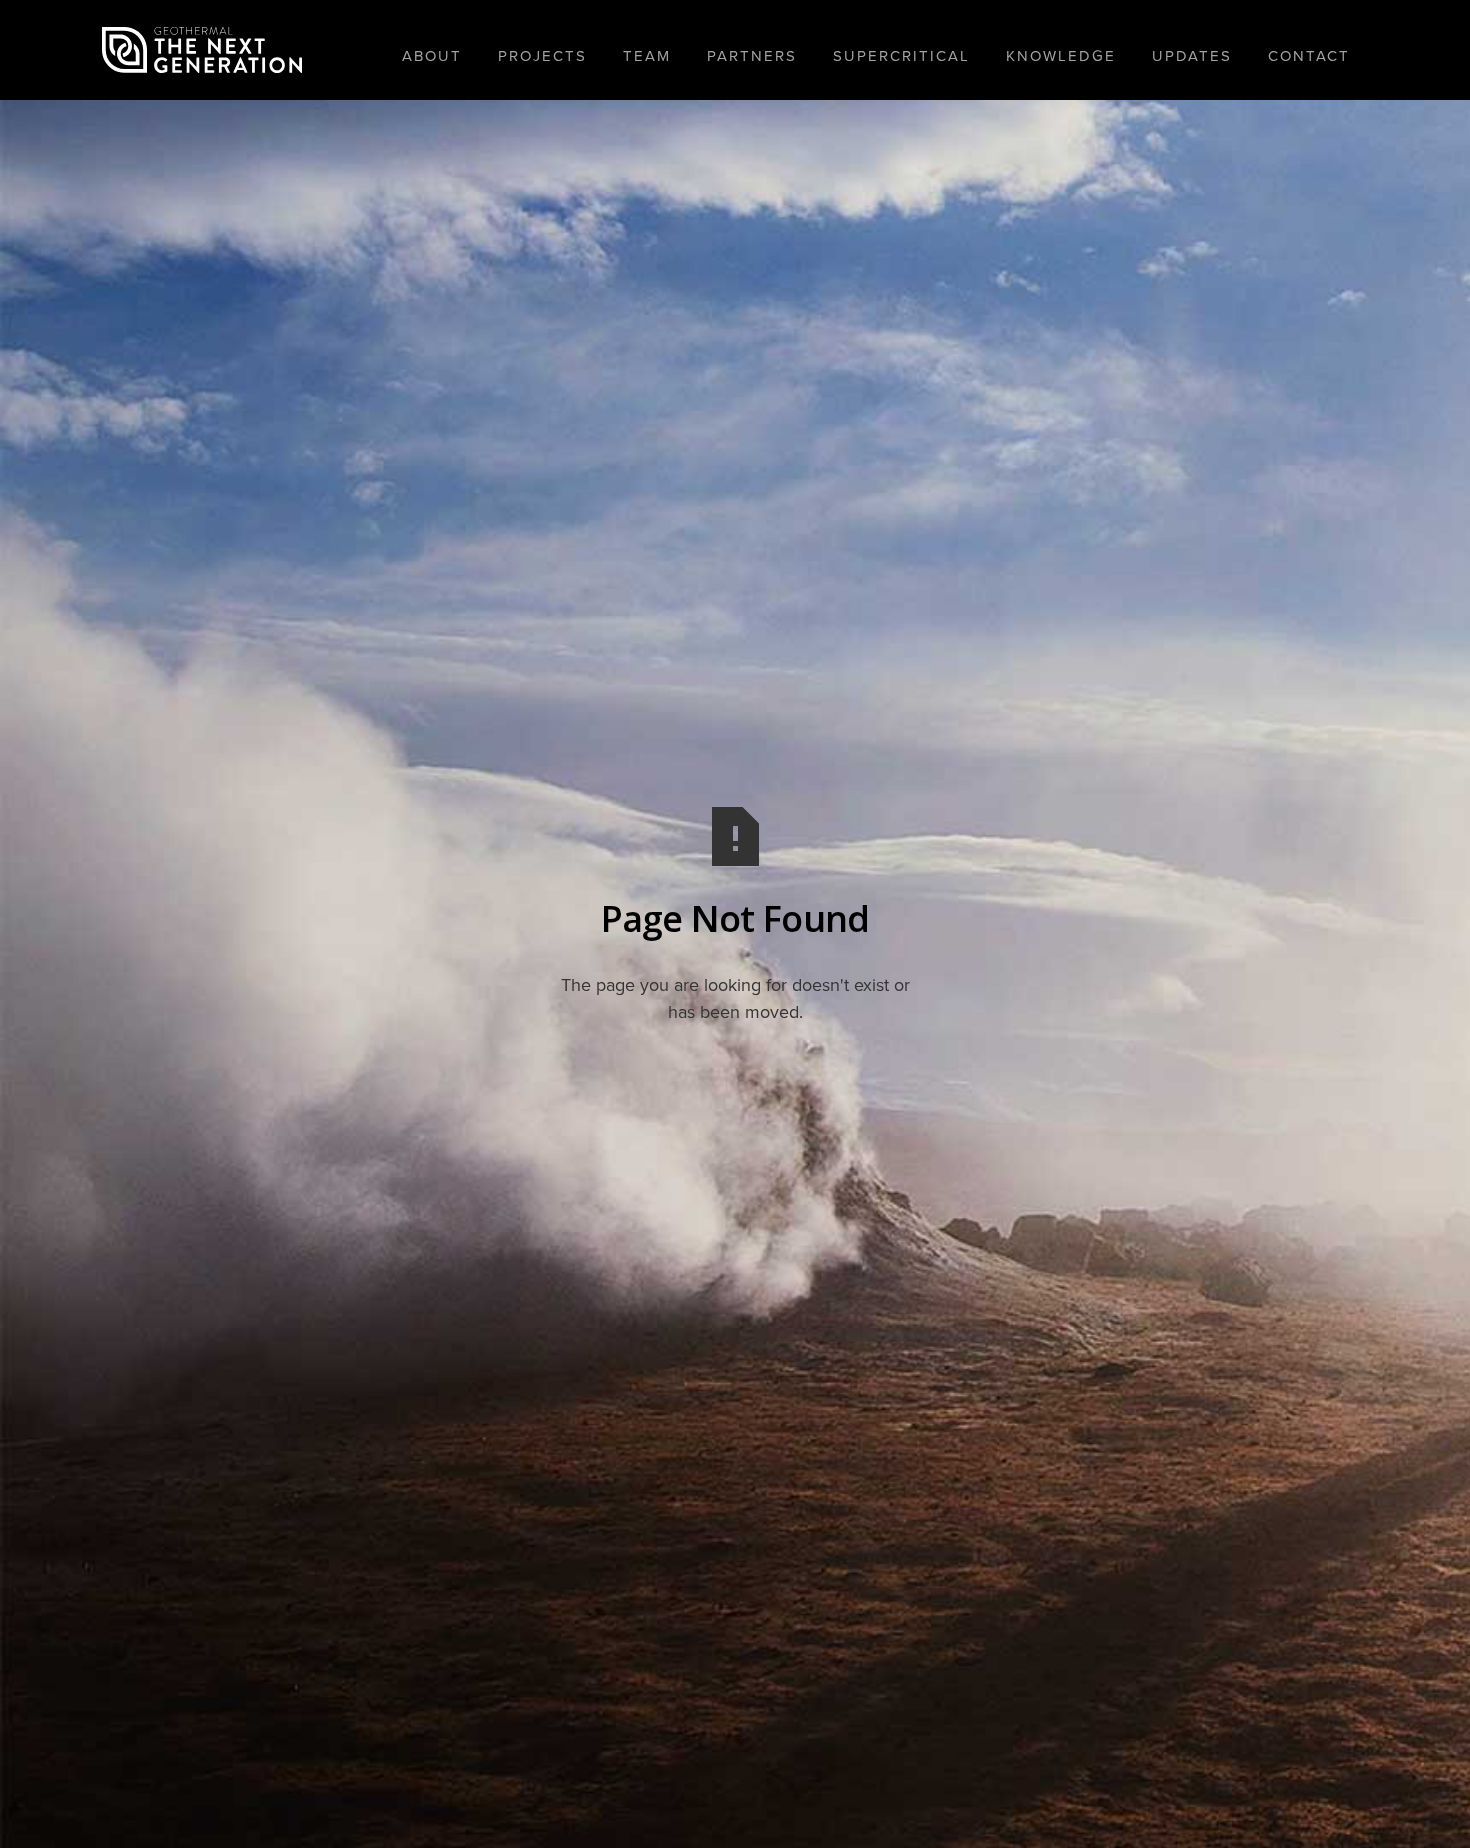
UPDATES (1192, 56)
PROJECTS (542, 56)
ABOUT (432, 56)
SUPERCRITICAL (901, 56)
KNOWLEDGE (1061, 56)
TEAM (647, 56)
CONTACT (1309, 56)
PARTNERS (752, 56)
